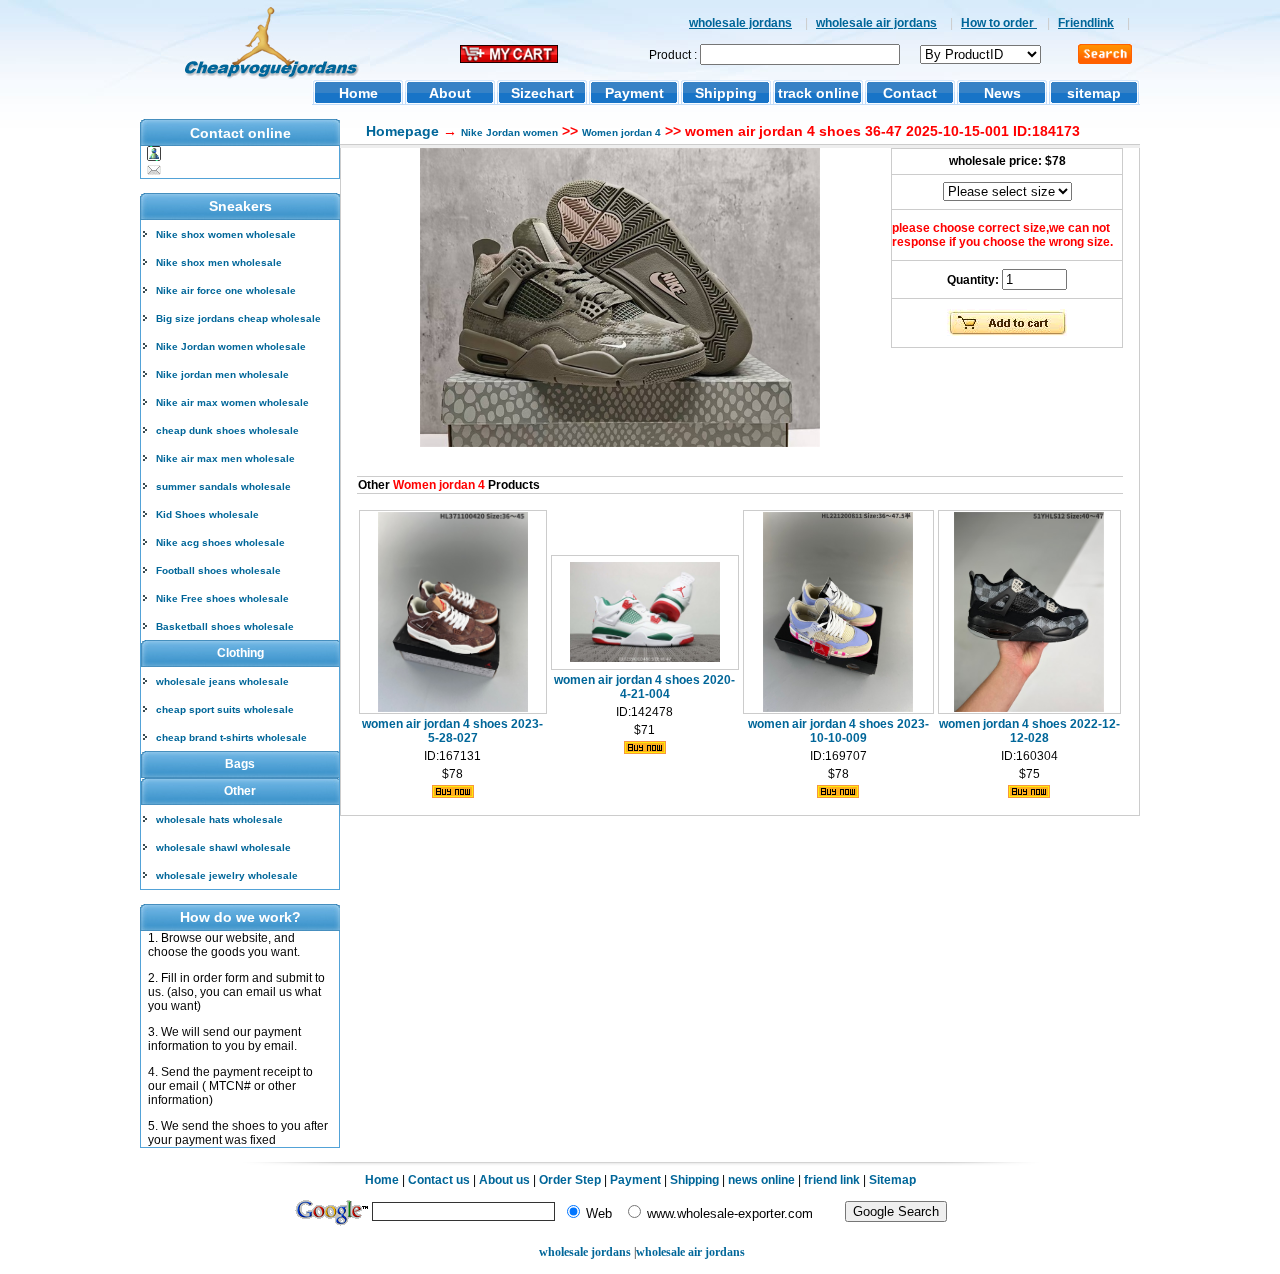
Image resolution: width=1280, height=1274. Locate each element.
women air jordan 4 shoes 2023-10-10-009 (838, 731)
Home (358, 93)
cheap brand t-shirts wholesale (231, 737)
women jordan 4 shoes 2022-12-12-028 (1029, 731)
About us (504, 1180)
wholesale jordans (740, 23)
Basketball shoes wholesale (225, 626)
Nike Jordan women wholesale (231, 346)
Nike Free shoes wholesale (222, 598)
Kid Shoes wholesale (207, 514)
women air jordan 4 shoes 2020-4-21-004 (644, 687)
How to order (999, 23)
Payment (634, 93)
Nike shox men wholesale (219, 262)
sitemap (1094, 93)
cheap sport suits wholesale (225, 709)
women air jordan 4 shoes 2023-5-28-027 (452, 731)
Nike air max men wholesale (225, 458)
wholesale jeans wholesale (222, 681)
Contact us (439, 1180)
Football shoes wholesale (218, 570)
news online (761, 1180)
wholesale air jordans (876, 23)
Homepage (402, 131)
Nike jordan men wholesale (222, 374)
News (1002, 93)
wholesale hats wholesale (219, 819)
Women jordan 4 (621, 132)
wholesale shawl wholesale (223, 847)
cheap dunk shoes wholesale (227, 430)
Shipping (726, 93)
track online (818, 93)
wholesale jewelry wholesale (227, 875)
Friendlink (1086, 23)
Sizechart (542, 93)
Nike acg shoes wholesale (220, 542)
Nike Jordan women (509, 132)
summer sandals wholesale (223, 486)
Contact (910, 93)
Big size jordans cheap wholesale (238, 318)
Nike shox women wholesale (226, 234)
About (450, 93)
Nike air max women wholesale (232, 402)
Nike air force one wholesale (226, 290)
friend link (832, 1180)
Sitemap (892, 1180)
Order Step (571, 1180)
